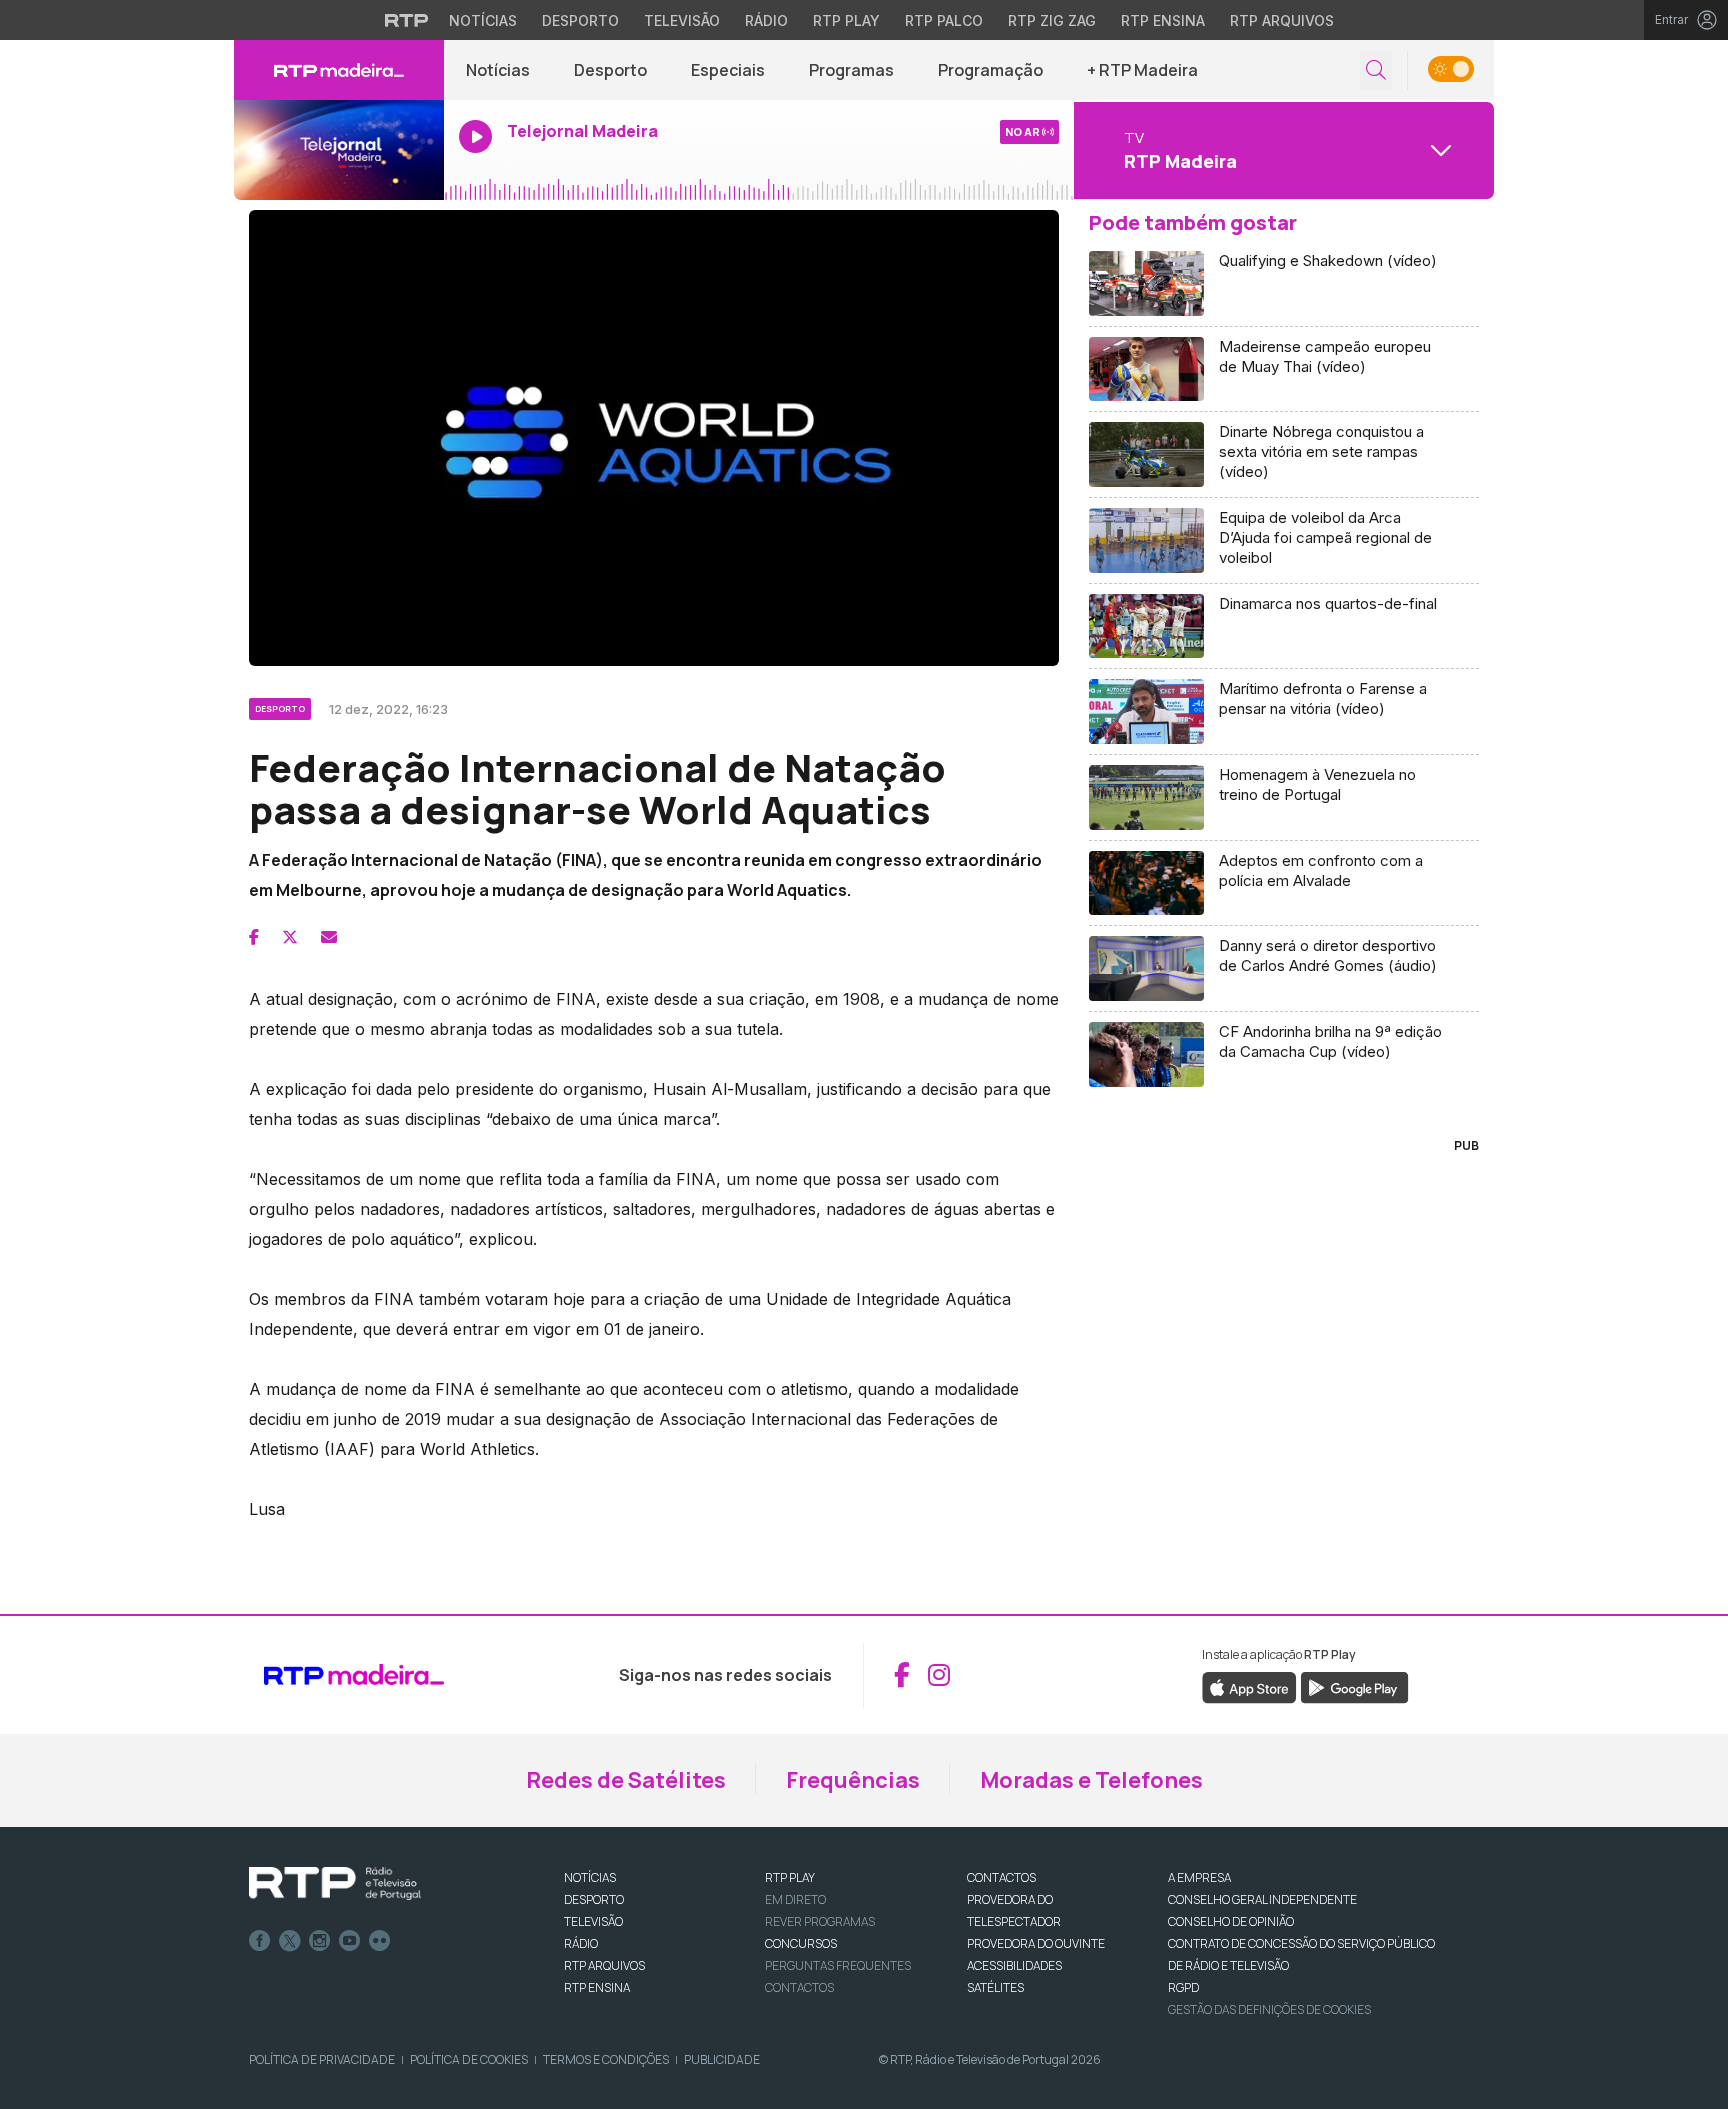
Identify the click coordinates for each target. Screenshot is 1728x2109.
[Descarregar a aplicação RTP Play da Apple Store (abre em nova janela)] (1249, 1686)
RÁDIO (581, 1943)
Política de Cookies (469, 2059)
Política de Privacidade (322, 2059)
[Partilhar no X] (290, 937)
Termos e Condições (606, 2059)
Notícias (483, 20)
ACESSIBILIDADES (1014, 1965)
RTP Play (846, 20)
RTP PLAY (790, 1877)
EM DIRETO (795, 1899)
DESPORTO (594, 1899)
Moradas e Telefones (1091, 1780)
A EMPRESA (1199, 1877)
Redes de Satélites (626, 1780)
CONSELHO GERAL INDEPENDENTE (1262, 1899)
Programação (990, 70)
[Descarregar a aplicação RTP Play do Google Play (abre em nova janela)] (1354, 1686)
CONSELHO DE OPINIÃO (1231, 1921)
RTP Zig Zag (1052, 20)
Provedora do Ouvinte (1036, 1943)
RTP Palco (944, 20)
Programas (851, 70)
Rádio (766, 20)
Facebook (260, 1941)
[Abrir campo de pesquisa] (1376, 70)
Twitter (290, 1941)
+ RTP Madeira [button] (1142, 70)
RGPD (1183, 1987)
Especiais (728, 70)
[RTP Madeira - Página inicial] (339, 70)
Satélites (995, 1987)
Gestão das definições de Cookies (1269, 2009)
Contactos (799, 1987)
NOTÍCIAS (590, 1877)
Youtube (350, 1941)
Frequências (853, 1780)
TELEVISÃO (593, 1921)
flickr (380, 1941)
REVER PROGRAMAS (820, 1921)
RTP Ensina (1163, 20)
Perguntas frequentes (838, 1965)
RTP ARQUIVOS (604, 1965)
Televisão (682, 20)
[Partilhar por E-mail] (329, 937)
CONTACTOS (1001, 1877)
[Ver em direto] (339, 150)
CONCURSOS (801, 1943)
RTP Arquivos (1282, 20)
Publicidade (722, 2059)
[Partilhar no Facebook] (254, 937)
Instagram (320, 1941)
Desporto (580, 20)
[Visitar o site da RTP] (407, 20)
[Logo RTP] (335, 1884)
